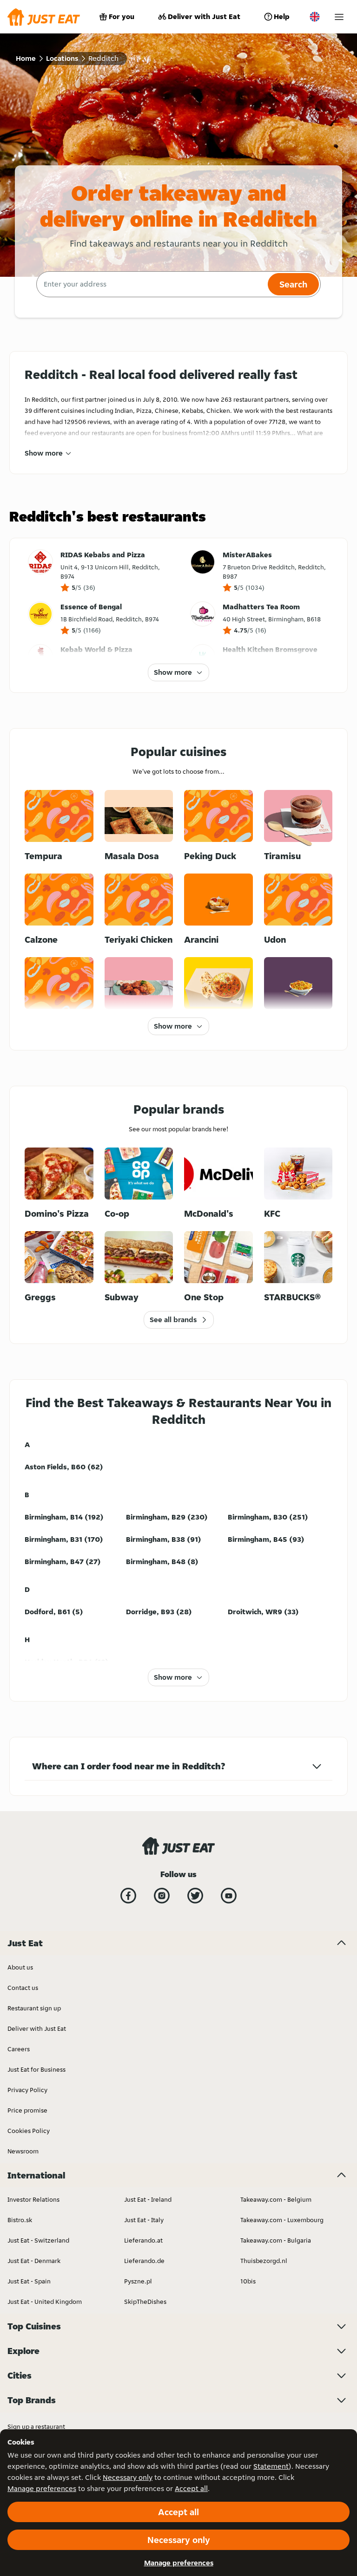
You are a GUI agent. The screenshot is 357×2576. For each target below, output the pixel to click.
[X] (195, 1896)
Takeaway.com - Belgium (276, 2199)
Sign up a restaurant (36, 2426)
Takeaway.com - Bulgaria (276, 2240)
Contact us (23, 1988)
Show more (44, 453)
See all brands (173, 1320)
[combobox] (151, 284)
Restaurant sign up (34, 2008)
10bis (248, 2281)
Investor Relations (33, 2199)
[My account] (339, 17)
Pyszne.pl (138, 2281)
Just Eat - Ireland (148, 2199)
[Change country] (315, 17)
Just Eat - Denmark (34, 2261)
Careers (19, 2049)
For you (122, 16)
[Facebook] (128, 1896)
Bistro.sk (20, 2220)
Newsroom (23, 2151)
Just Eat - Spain (29, 2281)
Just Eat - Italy (144, 2220)
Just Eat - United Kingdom (45, 2302)
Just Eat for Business (36, 2069)
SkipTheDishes (145, 2302)
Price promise (27, 2110)
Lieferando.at (143, 2240)
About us (20, 1967)
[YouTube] (229, 1896)
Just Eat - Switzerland (38, 2240)
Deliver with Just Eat (204, 16)
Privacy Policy (27, 2090)
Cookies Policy (29, 2131)
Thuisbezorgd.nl (264, 2261)
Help (282, 16)
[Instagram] (162, 1896)
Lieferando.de (144, 2261)
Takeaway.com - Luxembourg (282, 2220)
